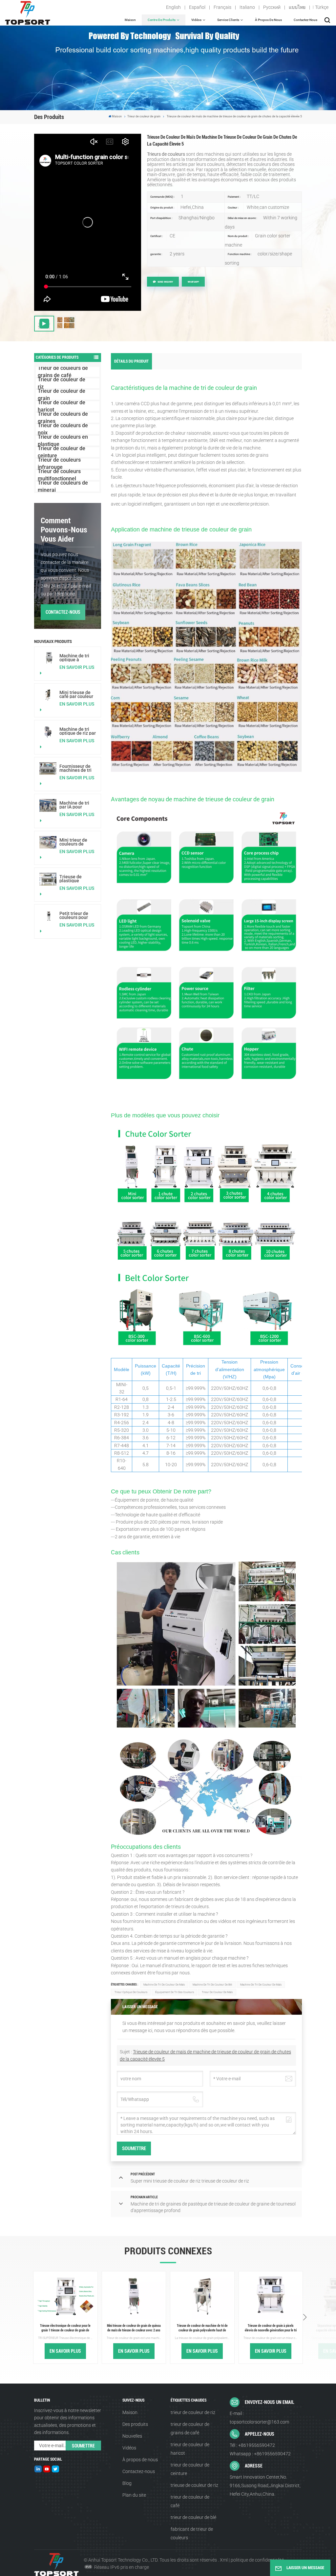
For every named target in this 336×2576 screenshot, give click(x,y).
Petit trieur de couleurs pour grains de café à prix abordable (76, 915)
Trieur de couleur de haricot (62, 406)
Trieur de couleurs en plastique (63, 441)
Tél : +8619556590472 (252, 2445)
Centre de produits (162, 20)
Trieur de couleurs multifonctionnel (59, 475)
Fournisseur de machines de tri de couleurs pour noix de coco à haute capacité (77, 768)
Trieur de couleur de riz (62, 383)
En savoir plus (77, 667)
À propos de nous (268, 20)
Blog (127, 2483)
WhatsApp (193, 282)
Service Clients (228, 20)
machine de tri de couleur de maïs (164, 1985)
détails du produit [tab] (131, 361)
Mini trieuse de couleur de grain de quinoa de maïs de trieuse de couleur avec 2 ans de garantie (134, 2328)
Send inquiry (165, 282)
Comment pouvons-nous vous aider (64, 530)
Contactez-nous (305, 20)
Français (222, 7)
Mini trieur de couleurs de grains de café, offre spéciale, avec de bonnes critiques (76, 842)
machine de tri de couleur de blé (212, 1985)
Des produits (135, 2424)
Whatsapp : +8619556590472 (260, 2454)
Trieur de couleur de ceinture (62, 452)
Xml (224, 2560)
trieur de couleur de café (190, 2501)
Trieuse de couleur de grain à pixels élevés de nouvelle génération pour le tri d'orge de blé (271, 2328)
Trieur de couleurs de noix (63, 429)
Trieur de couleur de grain (144, 116)
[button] (305, 2318)
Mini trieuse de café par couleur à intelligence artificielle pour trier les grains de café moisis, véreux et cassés (78, 694)
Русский (272, 7)
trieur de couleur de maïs (217, 1992)
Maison (130, 20)
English (173, 7)
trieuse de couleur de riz (194, 2485)
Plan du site (134, 2495)
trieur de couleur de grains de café (190, 2428)
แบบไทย (297, 7)
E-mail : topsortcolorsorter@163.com (259, 2418)
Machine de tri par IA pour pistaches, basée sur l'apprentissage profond (77, 805)
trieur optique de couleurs (131, 1992)
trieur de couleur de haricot (190, 2449)
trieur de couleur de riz (193, 2412)
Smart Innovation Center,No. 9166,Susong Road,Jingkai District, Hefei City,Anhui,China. (265, 2486)
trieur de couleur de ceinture (190, 2469)
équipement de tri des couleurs (175, 1992)
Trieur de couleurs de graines (63, 418)
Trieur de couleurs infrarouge (59, 464)
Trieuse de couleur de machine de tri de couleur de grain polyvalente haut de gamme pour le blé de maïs (202, 2328)
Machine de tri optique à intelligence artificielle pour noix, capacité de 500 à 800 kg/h (77, 658)
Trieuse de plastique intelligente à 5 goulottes (75, 879)
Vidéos (196, 20)
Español (197, 7)
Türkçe (322, 7)
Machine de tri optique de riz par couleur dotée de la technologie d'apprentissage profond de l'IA (78, 731)
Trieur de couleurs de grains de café (63, 372)
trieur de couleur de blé (193, 2517)
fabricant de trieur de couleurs (192, 2533)
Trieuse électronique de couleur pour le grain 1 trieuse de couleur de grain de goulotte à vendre (65, 2328)
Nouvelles (132, 2436)
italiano (247, 7)
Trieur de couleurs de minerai (63, 487)
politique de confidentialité (257, 2560)
